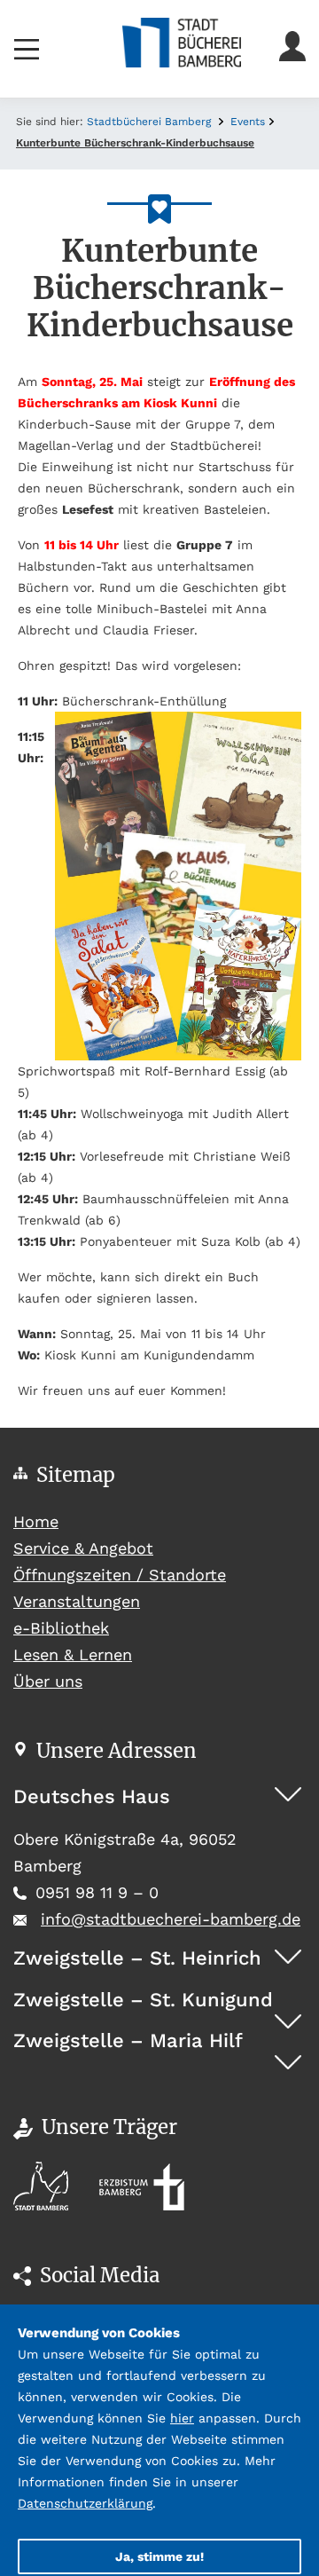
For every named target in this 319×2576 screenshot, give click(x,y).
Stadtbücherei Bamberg (149, 122)
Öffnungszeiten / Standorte (120, 1575)
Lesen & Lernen (73, 1654)
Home (69, 1521)
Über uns (48, 1681)
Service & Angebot (83, 1548)
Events (248, 122)
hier (182, 2418)
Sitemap (76, 1475)
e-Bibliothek (61, 1628)
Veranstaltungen (77, 1601)
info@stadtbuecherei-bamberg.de (171, 1919)
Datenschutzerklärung (85, 2503)
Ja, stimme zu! (159, 2556)
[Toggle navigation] (27, 49)
